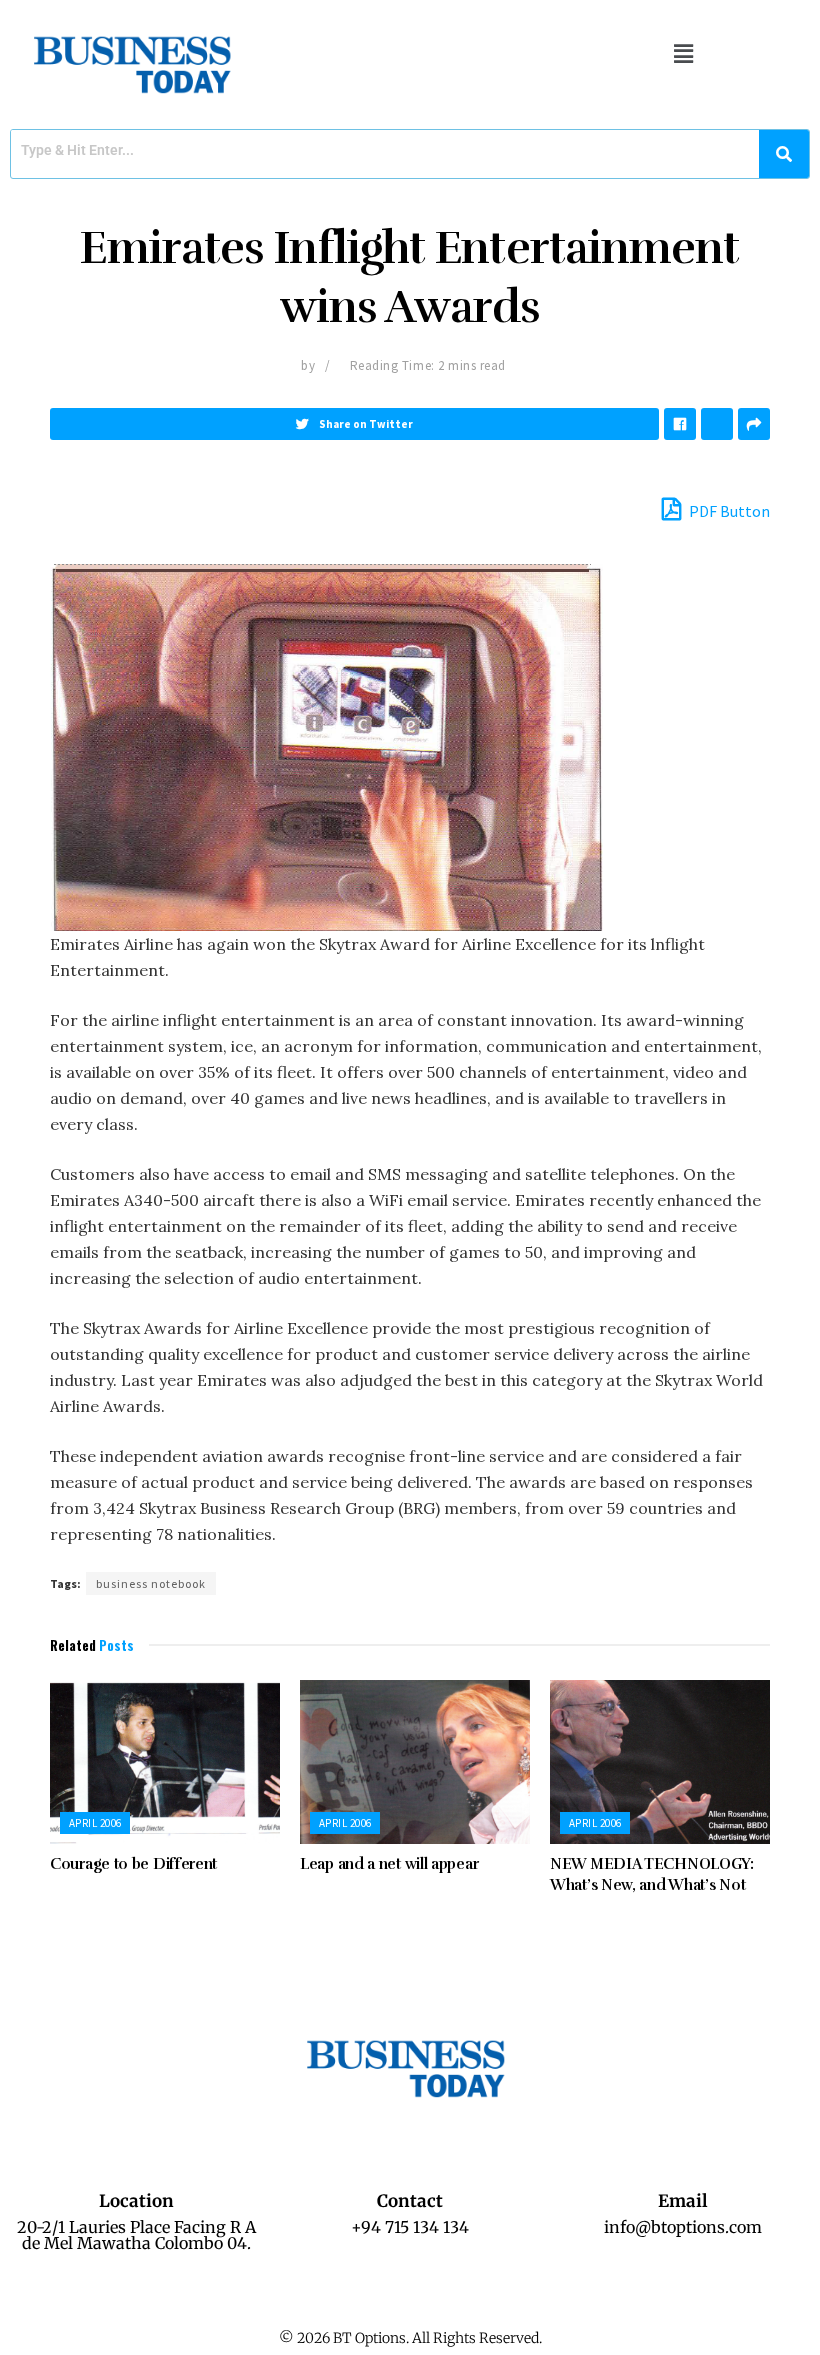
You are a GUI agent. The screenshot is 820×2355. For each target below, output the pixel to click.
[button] (683, 53)
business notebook (151, 1583)
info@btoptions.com (683, 2227)
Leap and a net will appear (389, 1864)
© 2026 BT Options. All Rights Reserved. (410, 2338)
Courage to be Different (133, 1864)
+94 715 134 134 (410, 2227)
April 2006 (95, 1823)
